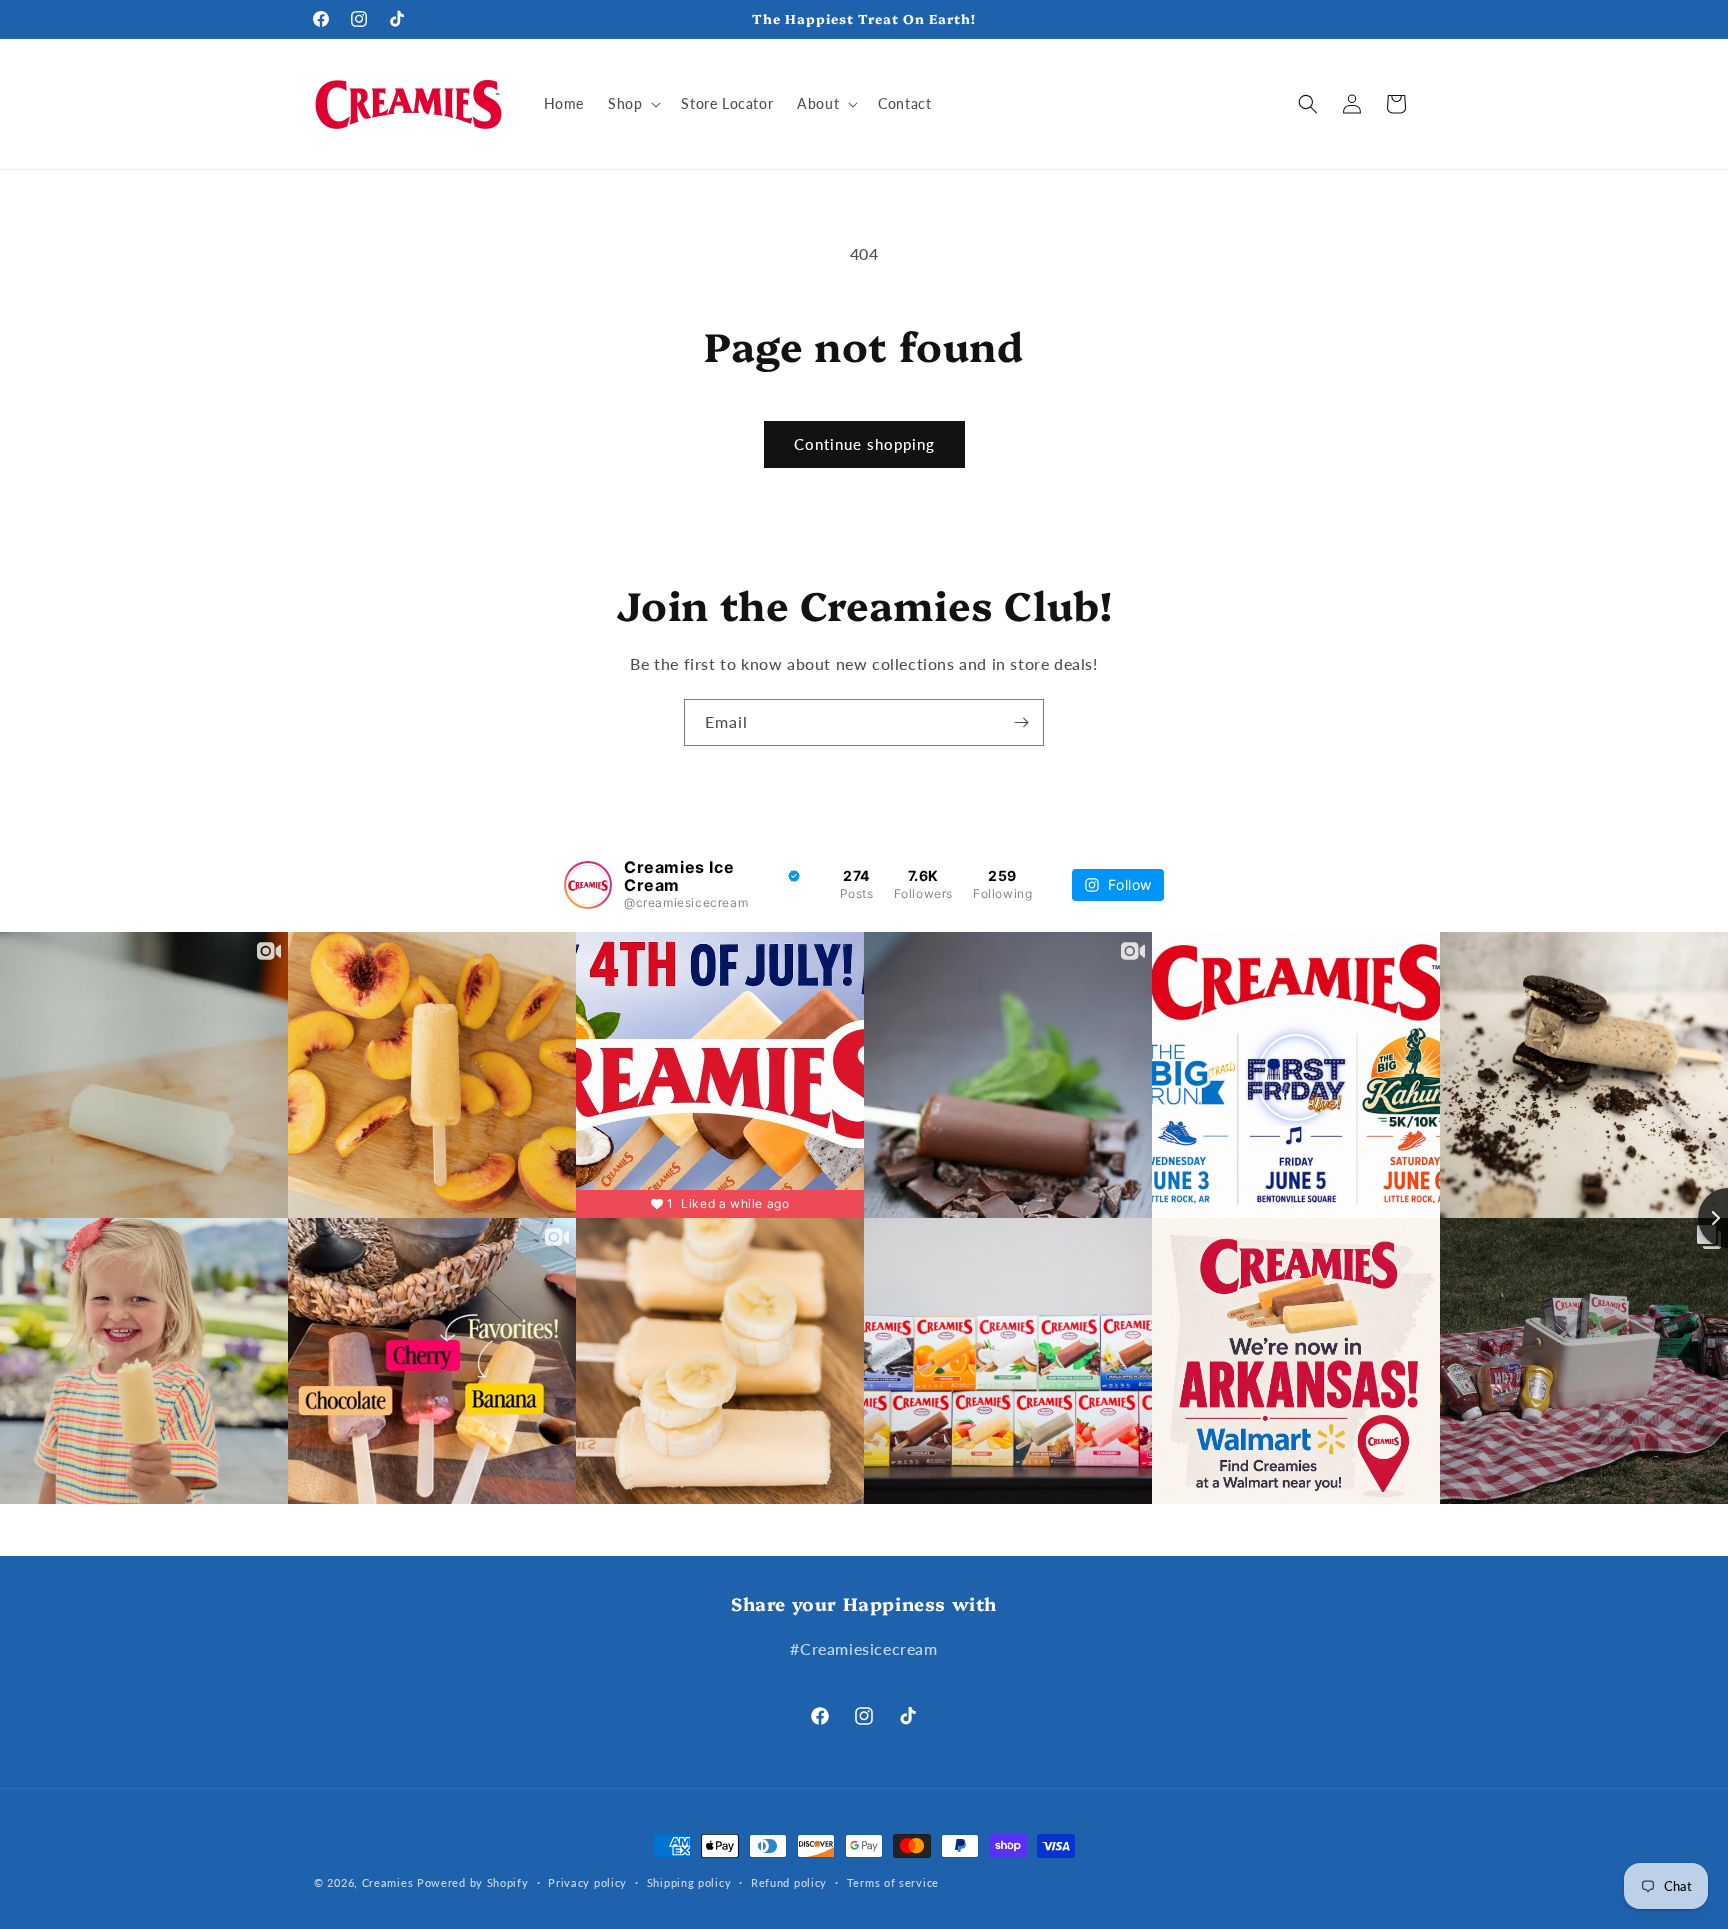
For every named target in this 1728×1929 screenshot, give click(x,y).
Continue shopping (864, 444)
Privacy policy (587, 1882)
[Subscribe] (1021, 722)
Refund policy (789, 1882)
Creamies (388, 1882)
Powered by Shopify (473, 1882)
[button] (632, 104)
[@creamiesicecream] (588, 885)
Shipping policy (689, 1882)
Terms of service (893, 1882)
